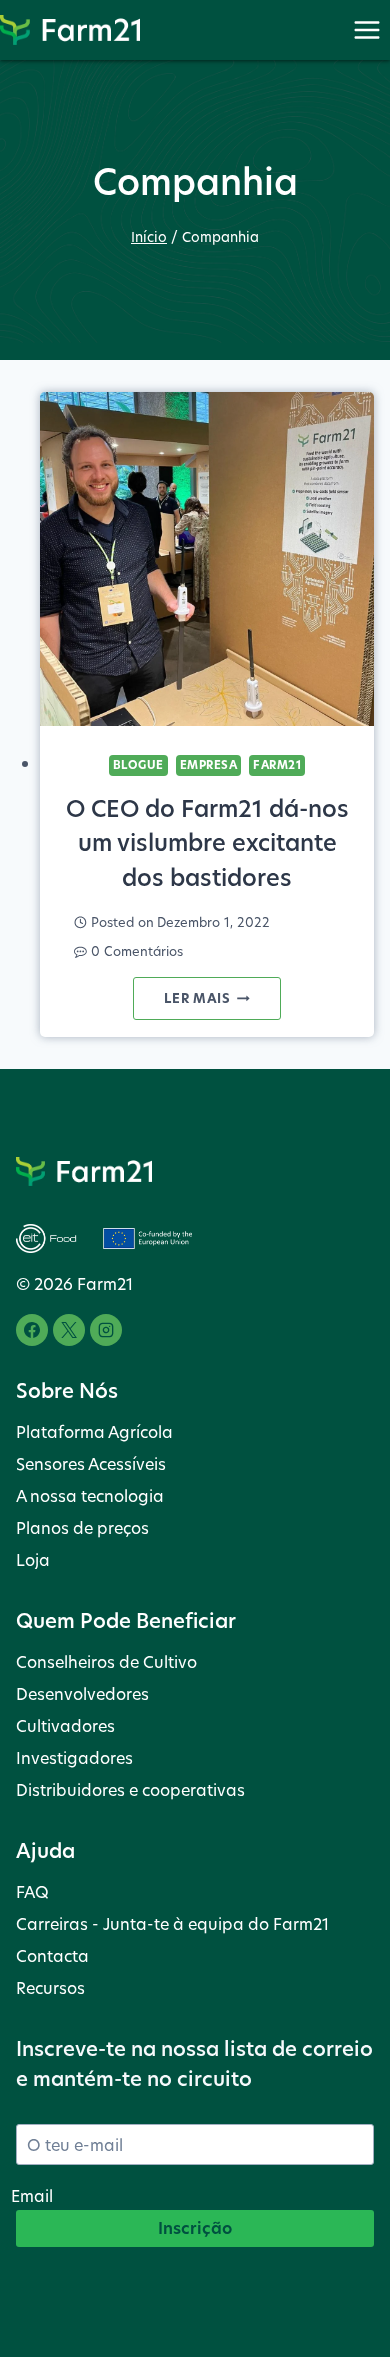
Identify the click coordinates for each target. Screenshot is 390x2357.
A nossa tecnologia (90, 1495)
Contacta (52, 1955)
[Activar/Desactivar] (366, 29)
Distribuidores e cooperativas (130, 1789)
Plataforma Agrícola (94, 1431)
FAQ (32, 1891)
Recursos (50, 1987)
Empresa (209, 765)
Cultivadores (65, 1725)
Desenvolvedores (82, 1693)
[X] (69, 1330)
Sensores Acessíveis (91, 1463)
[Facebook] (32, 1330)
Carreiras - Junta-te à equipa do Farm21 (172, 1923)
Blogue (138, 765)
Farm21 (277, 765)
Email (32, 2195)
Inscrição (195, 2228)
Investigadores (74, 1757)
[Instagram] (106, 1330)
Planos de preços (82, 1527)
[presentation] (207, 559)
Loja (33, 1559)
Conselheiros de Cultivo (106, 1661)
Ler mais (222, 1003)
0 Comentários (137, 951)
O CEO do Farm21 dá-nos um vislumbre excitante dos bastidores (207, 843)
